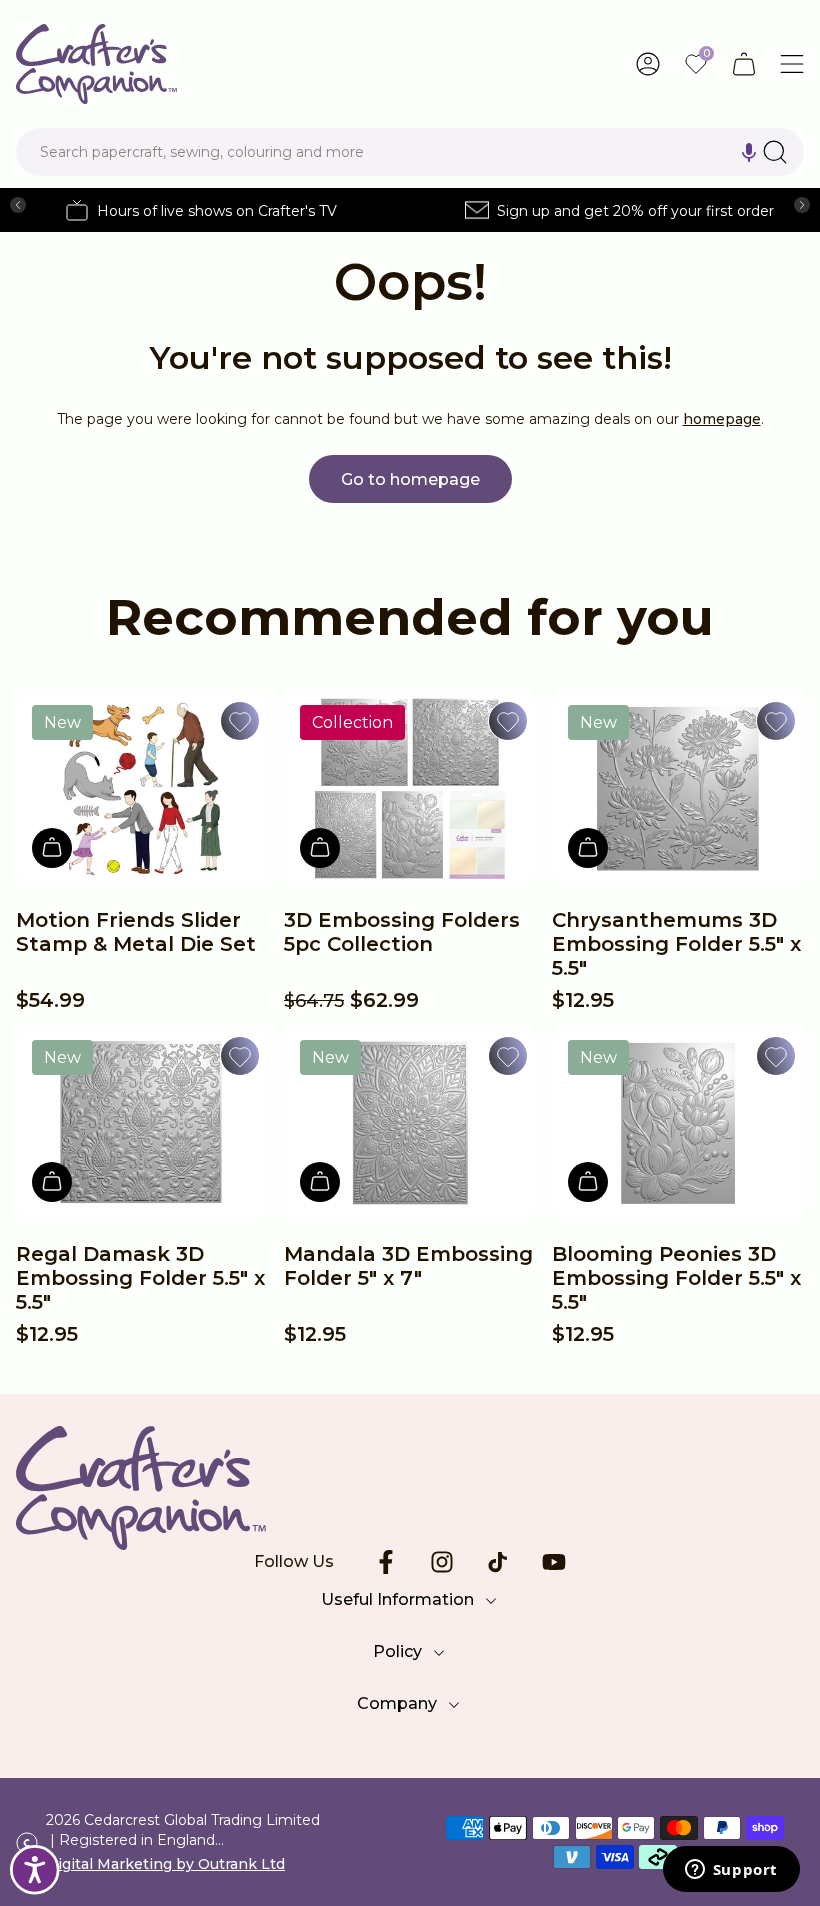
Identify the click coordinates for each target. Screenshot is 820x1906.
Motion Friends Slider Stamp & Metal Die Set (136, 932)
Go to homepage (410, 479)
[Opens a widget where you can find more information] (731, 1871)
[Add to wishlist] (240, 721)
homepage (722, 419)
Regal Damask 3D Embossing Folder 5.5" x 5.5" (140, 1278)
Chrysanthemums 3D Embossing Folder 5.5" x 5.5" (676, 944)
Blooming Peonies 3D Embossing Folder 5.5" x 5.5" (676, 1278)
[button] (749, 152)
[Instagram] (442, 1562)
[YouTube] (554, 1562)
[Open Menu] (792, 64)
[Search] (775, 152)
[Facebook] (386, 1562)
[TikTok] (498, 1562)
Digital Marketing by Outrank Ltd (165, 1864)
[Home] (96, 64)
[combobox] (410, 152)
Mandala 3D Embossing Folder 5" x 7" (408, 1266)
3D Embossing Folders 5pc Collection (402, 932)
